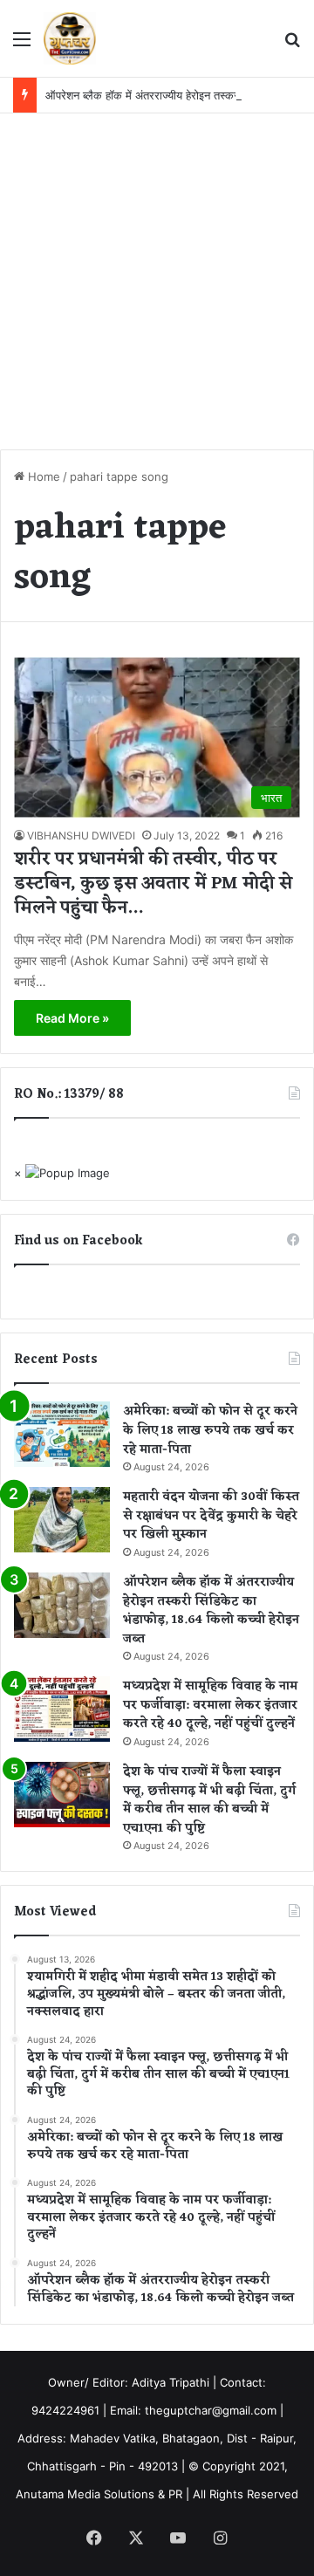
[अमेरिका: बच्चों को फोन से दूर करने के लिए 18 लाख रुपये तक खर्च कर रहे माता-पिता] (62, 1434)
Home (42, 476)
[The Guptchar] (70, 38)
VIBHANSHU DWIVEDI (81, 836)
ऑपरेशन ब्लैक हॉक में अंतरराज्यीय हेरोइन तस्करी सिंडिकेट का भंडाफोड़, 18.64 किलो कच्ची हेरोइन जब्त (211, 1611)
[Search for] (292, 45)
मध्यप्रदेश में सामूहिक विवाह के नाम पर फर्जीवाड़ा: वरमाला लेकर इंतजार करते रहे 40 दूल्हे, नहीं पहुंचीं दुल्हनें (210, 1705)
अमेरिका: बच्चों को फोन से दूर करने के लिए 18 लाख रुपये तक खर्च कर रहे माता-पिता (210, 1430)
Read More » (72, 1018)
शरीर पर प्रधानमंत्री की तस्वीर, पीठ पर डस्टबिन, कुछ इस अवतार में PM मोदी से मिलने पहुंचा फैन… (153, 884)
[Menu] (22, 45)
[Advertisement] (157, 279)
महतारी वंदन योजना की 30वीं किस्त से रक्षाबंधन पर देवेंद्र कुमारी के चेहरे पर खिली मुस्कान (211, 1516)
